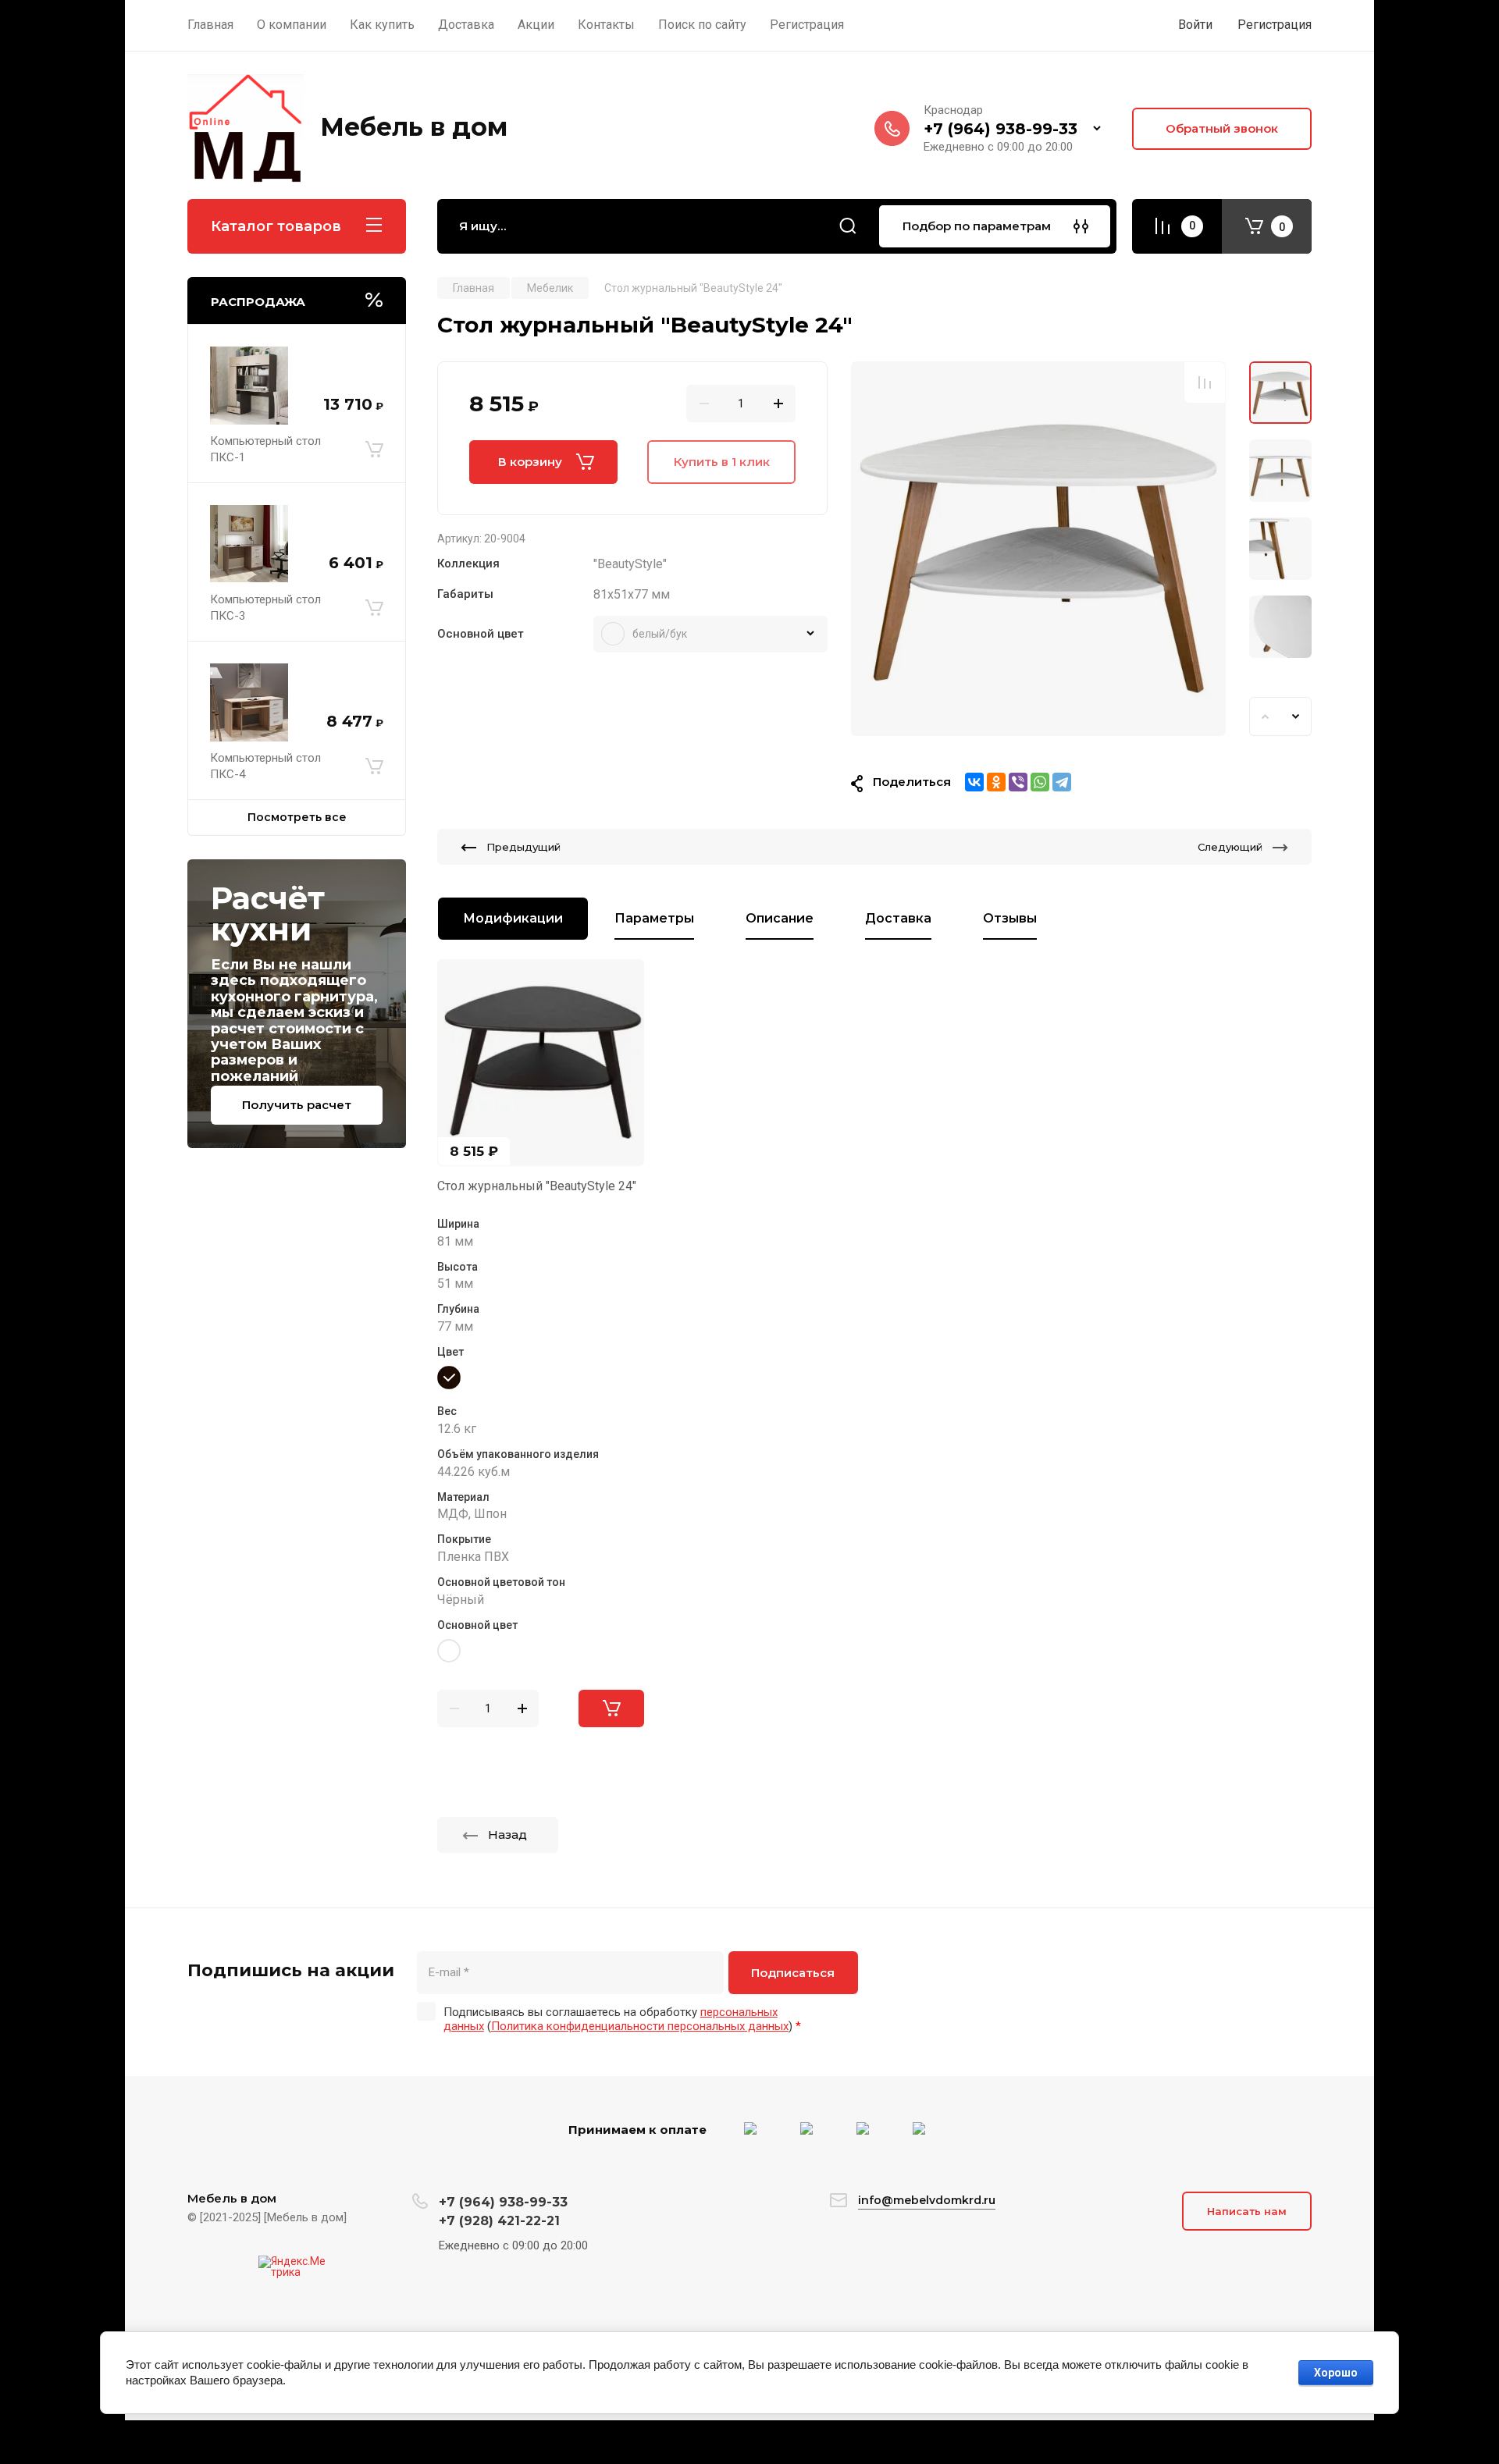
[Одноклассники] (996, 782)
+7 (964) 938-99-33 (1001, 129)
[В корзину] (374, 450)
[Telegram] (1062, 782)
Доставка (898, 918)
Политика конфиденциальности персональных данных (640, 2026)
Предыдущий (523, 847)
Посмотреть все (297, 817)
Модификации (513, 918)
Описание (780, 918)
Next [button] (1296, 716)
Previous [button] (1265, 716)
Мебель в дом (414, 127)
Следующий (1230, 847)
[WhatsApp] (1040, 782)
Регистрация (1275, 25)
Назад (507, 1835)
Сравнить (1205, 382)
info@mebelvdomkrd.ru (927, 2200)
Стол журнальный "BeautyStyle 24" (537, 1186)
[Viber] (1018, 782)
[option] (1038, 549)
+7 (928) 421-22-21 (499, 2221)
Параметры (654, 918)
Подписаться (793, 1973)
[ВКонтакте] (974, 782)
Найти (848, 226)
